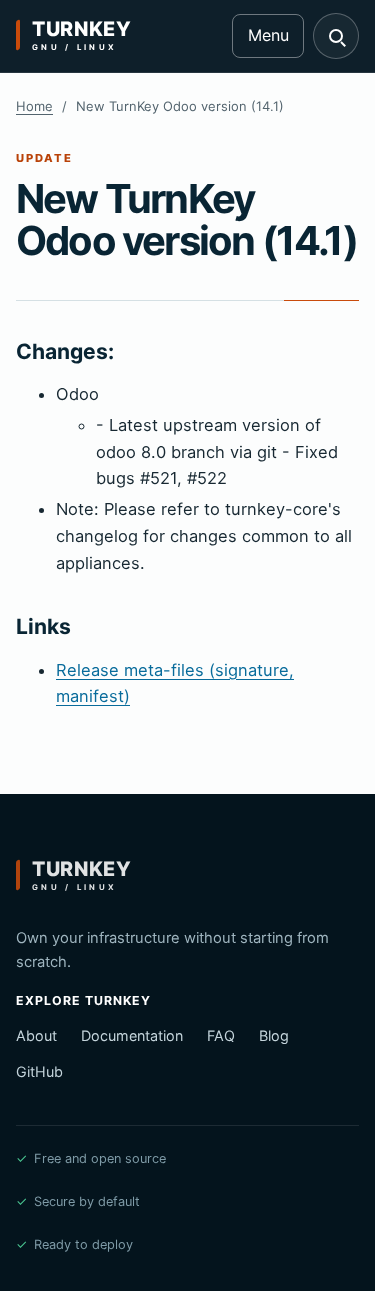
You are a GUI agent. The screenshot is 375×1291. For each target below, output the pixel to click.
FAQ (221, 1035)
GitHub (39, 1071)
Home (34, 106)
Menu (268, 35)
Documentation (132, 1035)
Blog (274, 1035)
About (36, 1035)
